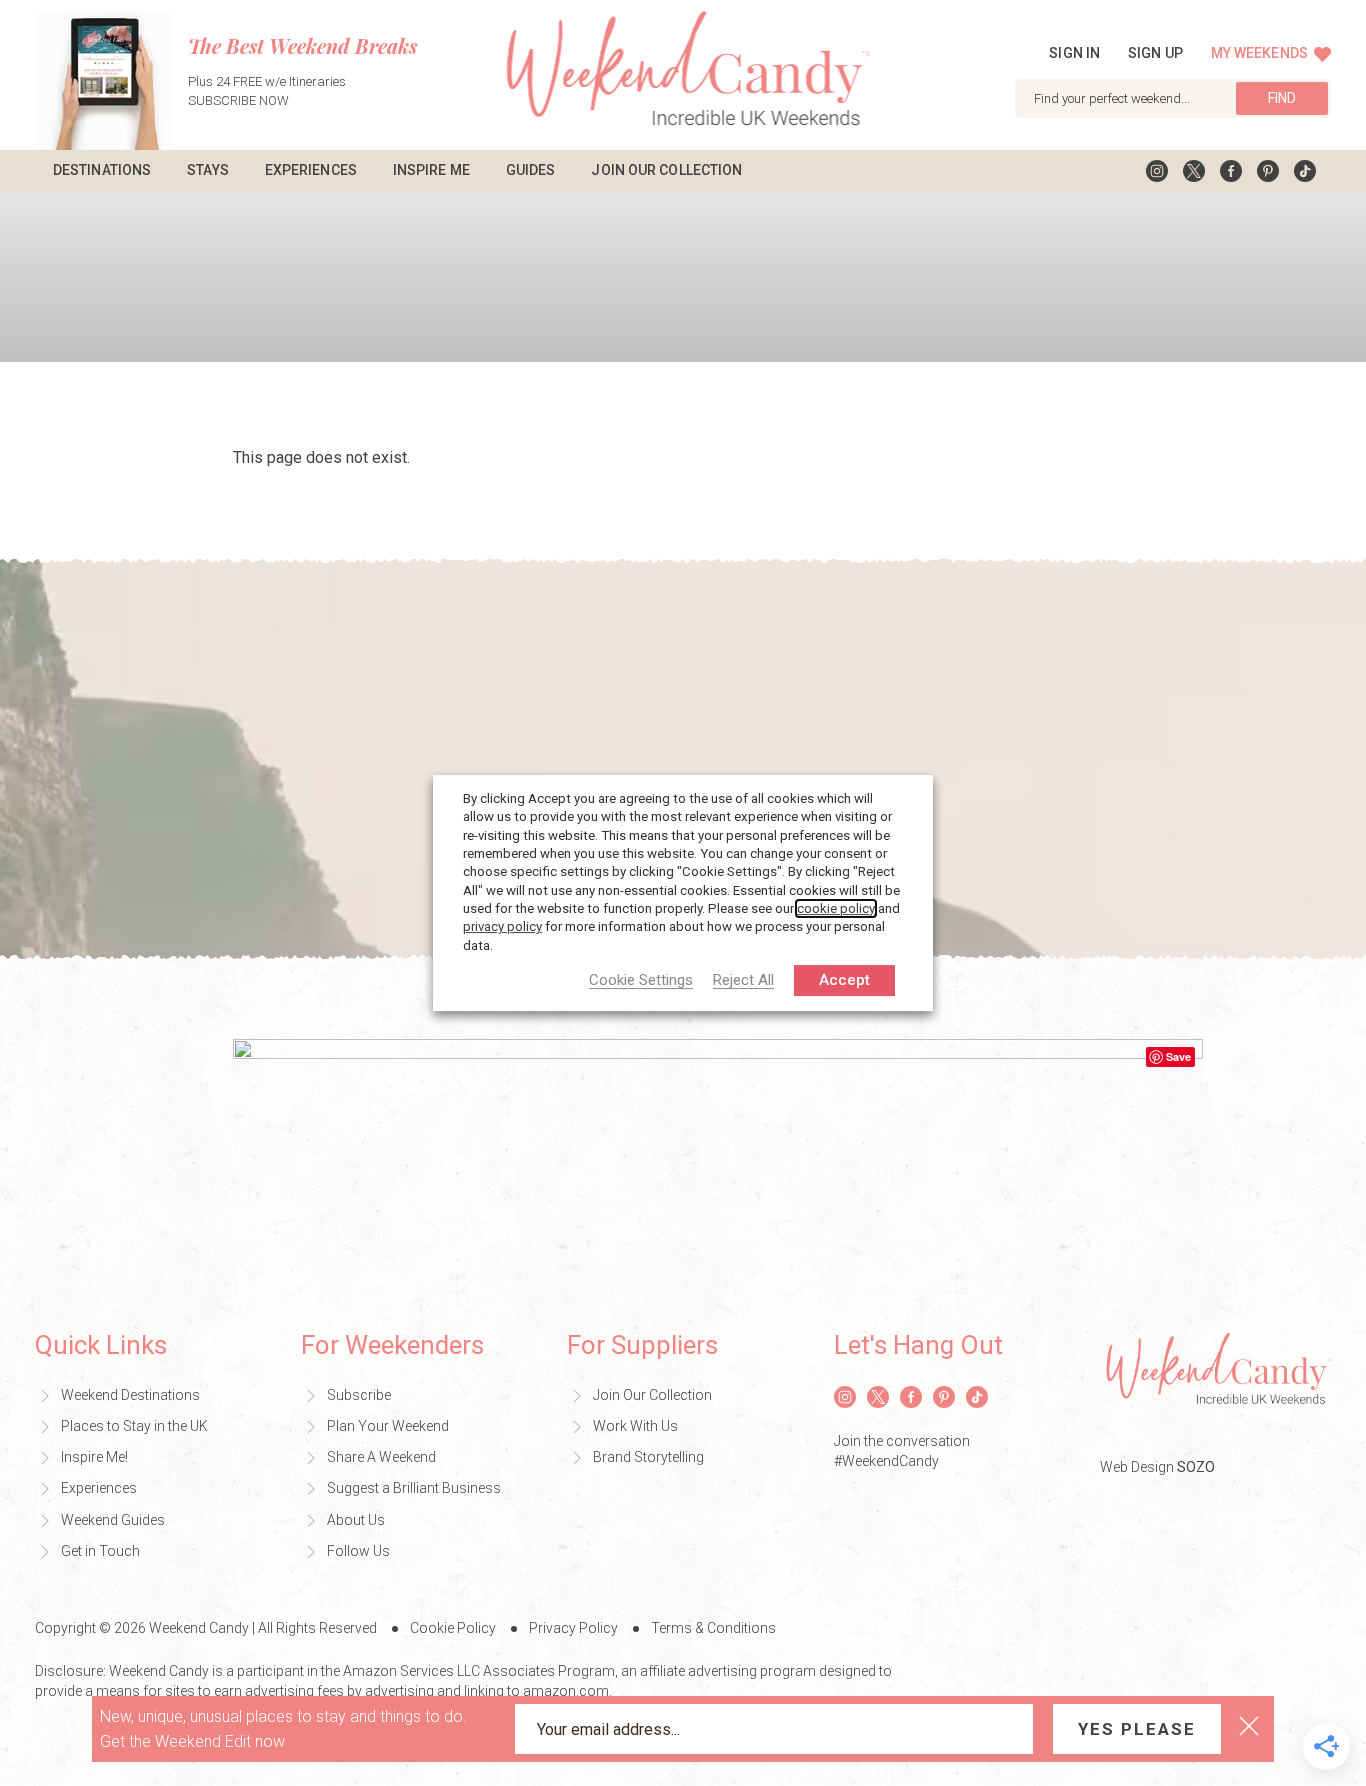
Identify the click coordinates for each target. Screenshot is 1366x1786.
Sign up (1155, 53)
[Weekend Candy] (683, 73)
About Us (356, 1520)
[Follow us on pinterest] (1268, 171)
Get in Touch (100, 1551)
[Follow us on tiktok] (1305, 171)
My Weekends (1261, 53)
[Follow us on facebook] (1231, 171)
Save (1178, 1056)
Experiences (311, 170)
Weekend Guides (113, 1520)
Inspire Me (431, 170)
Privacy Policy (573, 1628)
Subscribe (359, 1395)
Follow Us (358, 1551)
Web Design (1157, 1467)
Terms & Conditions (713, 1628)
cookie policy (836, 908)
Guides (531, 170)
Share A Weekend (381, 1457)
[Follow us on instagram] (1157, 171)
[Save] (718, 1162)
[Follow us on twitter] (1194, 171)
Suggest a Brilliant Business (414, 1488)
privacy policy (502, 926)
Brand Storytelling (648, 1457)
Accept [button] (844, 980)
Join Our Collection (666, 170)
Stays (208, 170)
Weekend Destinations (130, 1395)
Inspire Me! (94, 1457)
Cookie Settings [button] (641, 981)
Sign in (1074, 53)
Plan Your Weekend (388, 1426)
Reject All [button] (743, 981)
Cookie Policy (453, 1628)
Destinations (102, 170)
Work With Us (635, 1426)
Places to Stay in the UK (134, 1426)
